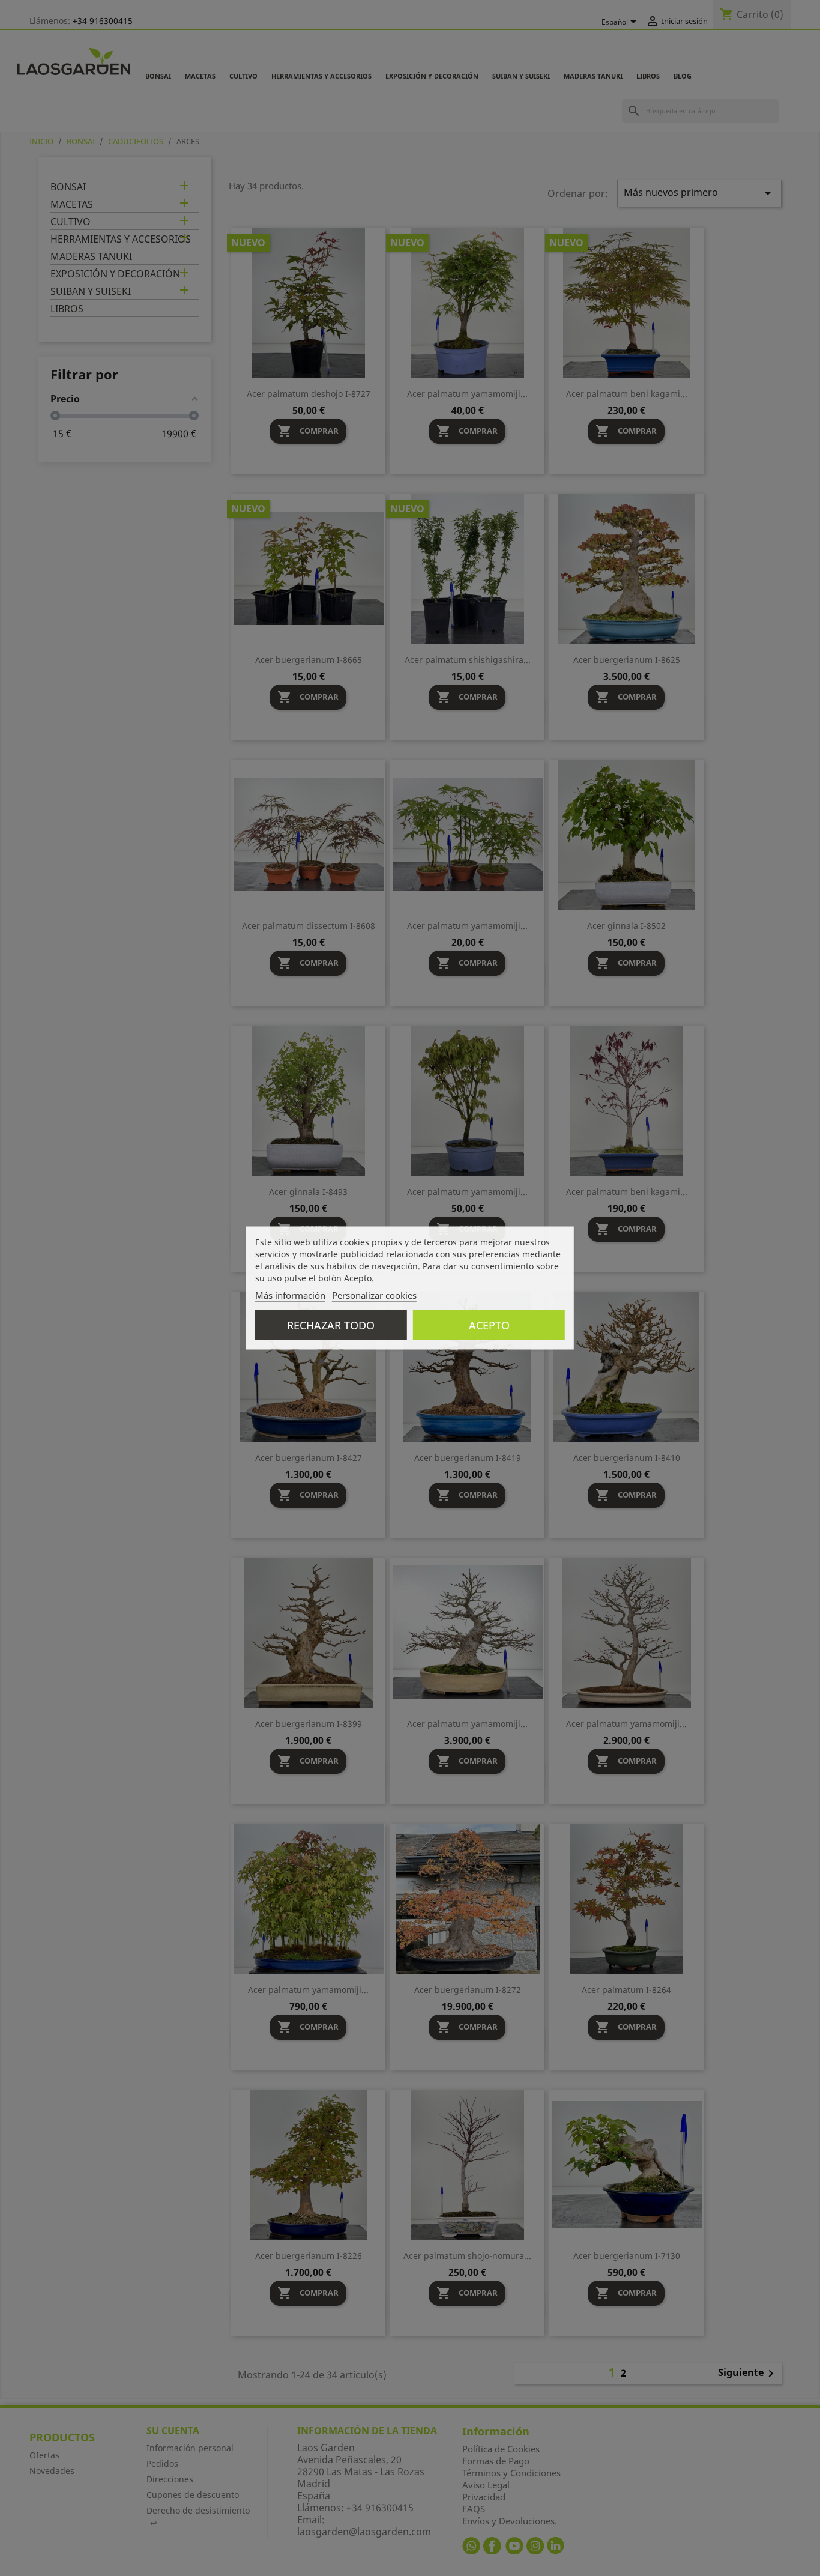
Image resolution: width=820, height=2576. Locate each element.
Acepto (489, 1325)
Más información (290, 1295)
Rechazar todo (331, 1325)
